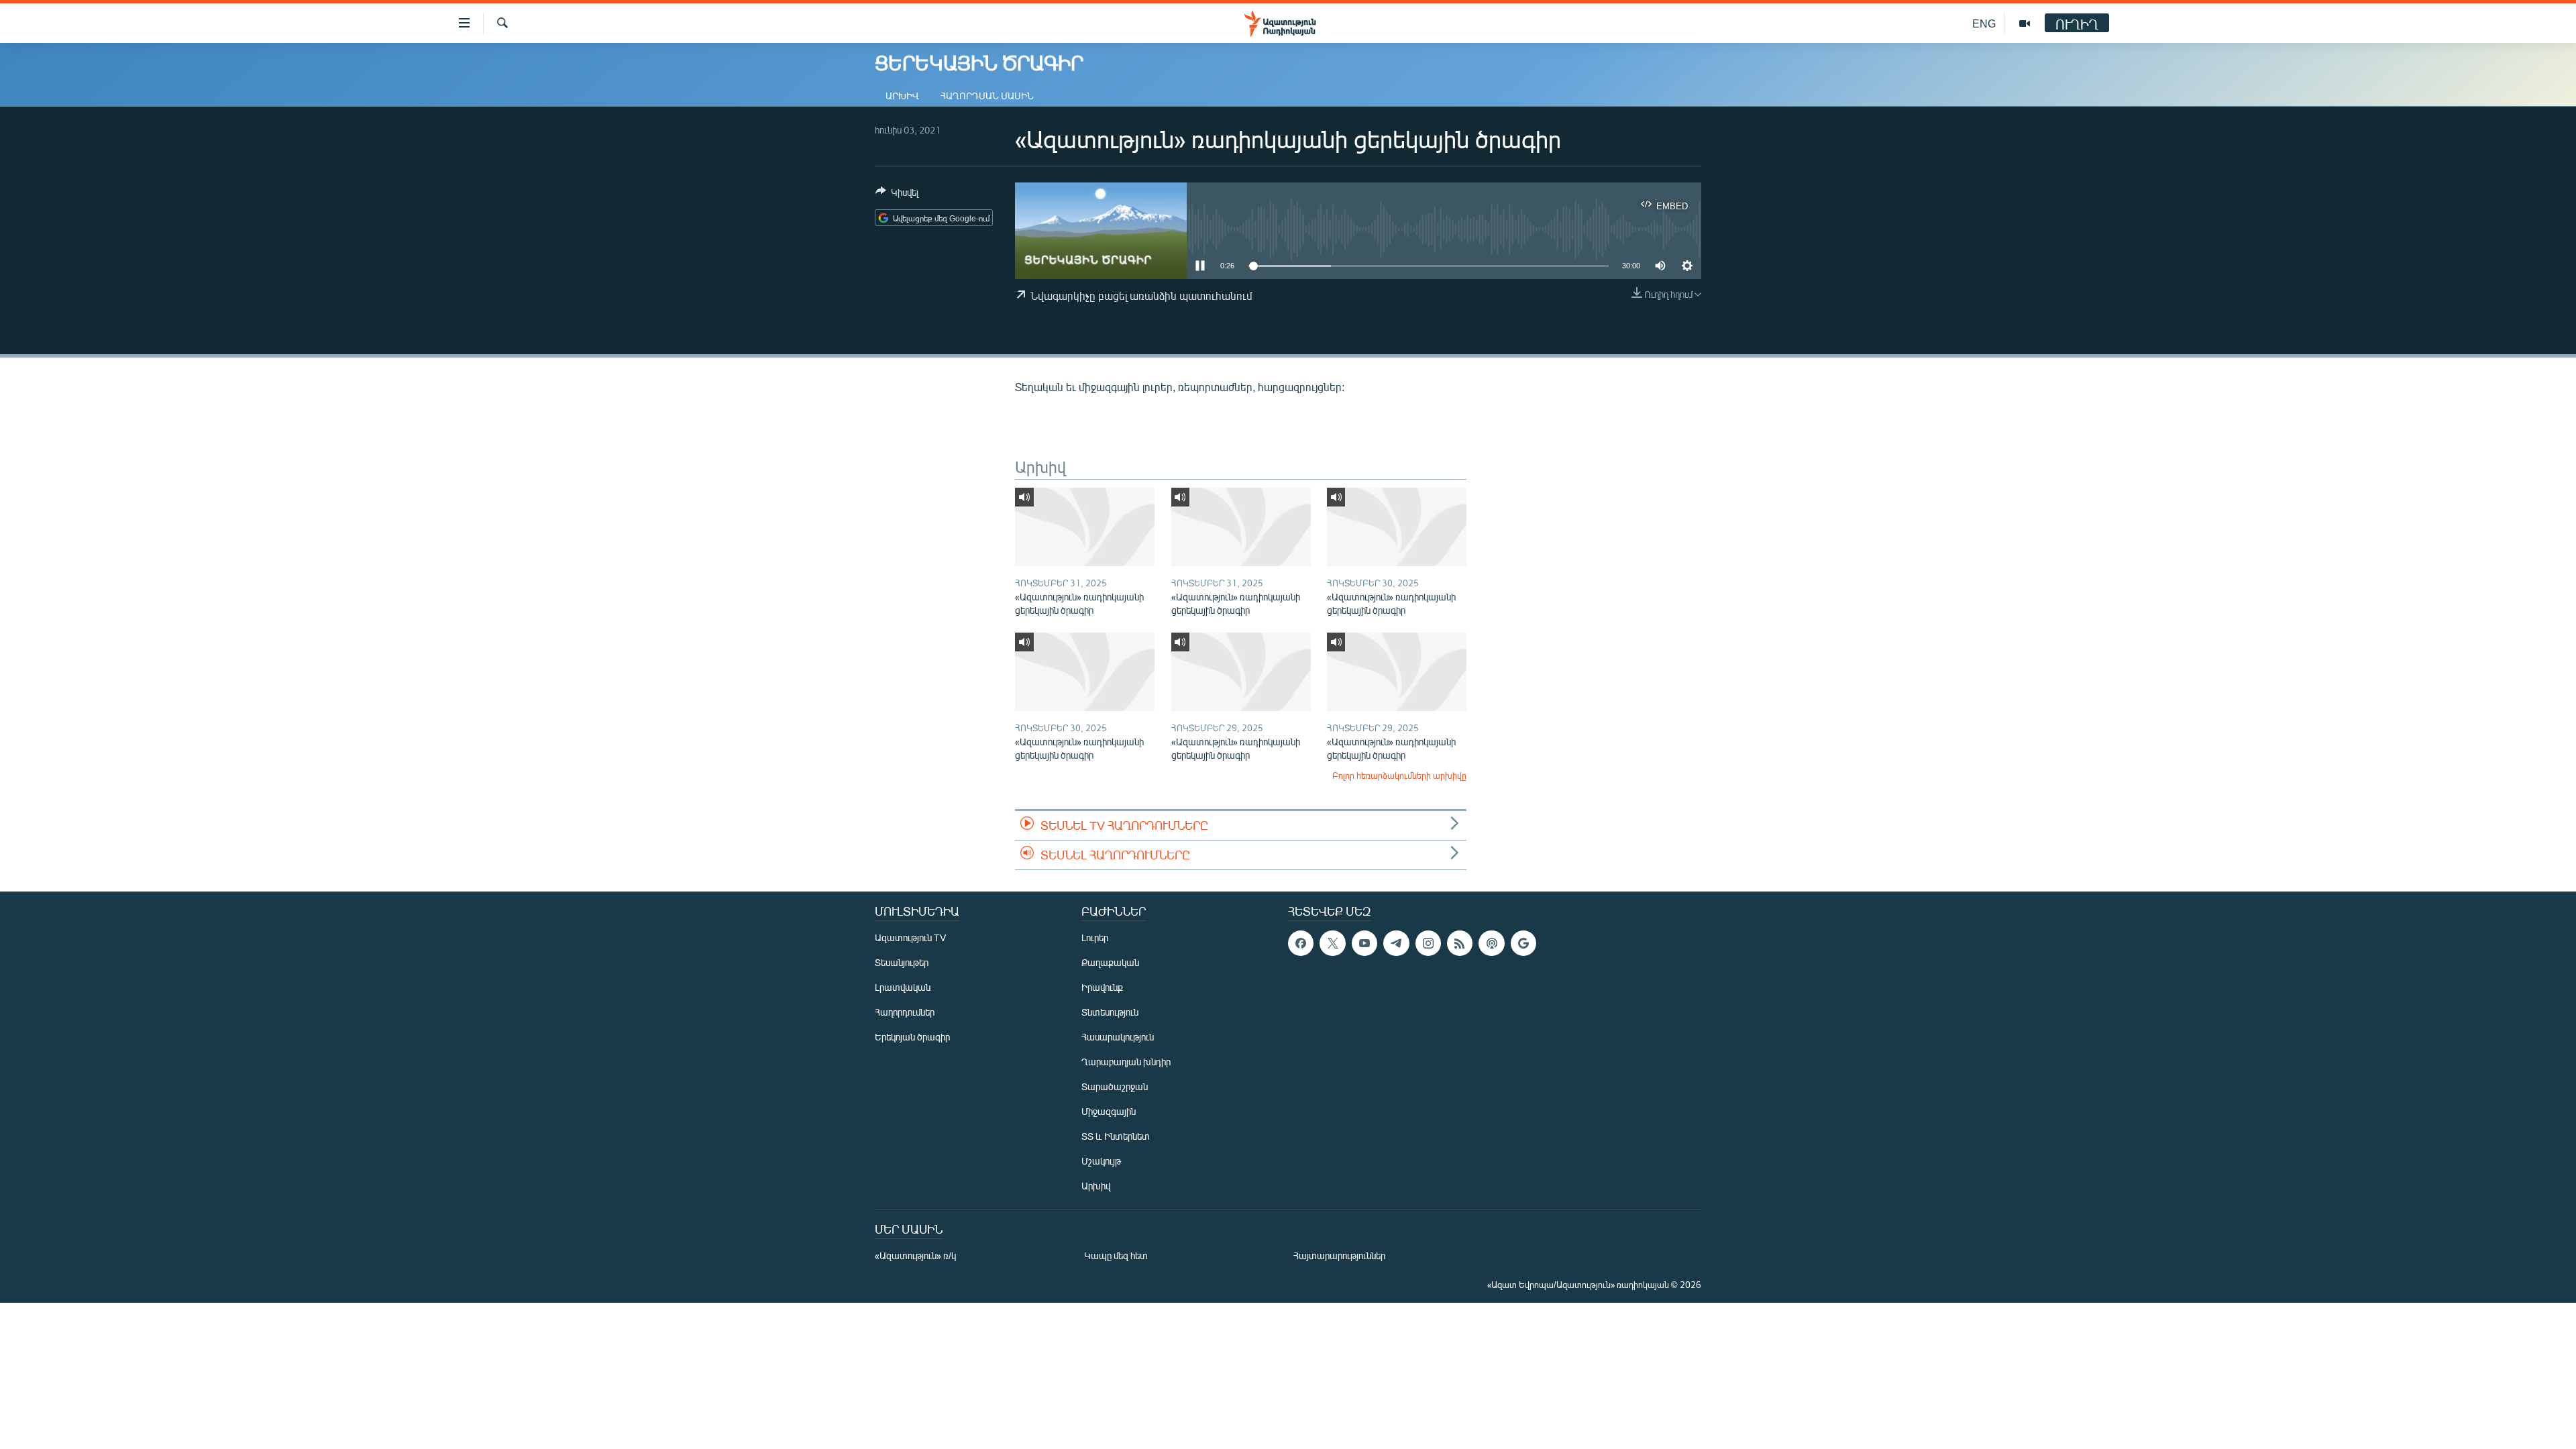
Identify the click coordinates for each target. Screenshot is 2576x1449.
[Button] (897, 195)
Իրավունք (1102, 987)
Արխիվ (902, 96)
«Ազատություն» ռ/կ (915, 1255)
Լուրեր (1095, 937)
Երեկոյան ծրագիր (912, 1037)
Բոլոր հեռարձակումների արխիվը (1399, 775)
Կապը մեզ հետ (1116, 1255)
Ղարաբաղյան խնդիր (1126, 1062)
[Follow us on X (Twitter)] (1332, 943)
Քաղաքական (1110, 962)
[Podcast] (1491, 943)
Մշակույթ (1101, 1161)
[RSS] (1460, 943)
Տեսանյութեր (902, 962)
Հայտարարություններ (1339, 1255)
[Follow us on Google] (1523, 943)
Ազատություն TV (910, 937)
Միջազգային (1109, 1111)
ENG (1984, 23)
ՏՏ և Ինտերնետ (1116, 1136)
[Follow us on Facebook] (1301, 943)
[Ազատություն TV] (2025, 23)
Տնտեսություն (1110, 1012)
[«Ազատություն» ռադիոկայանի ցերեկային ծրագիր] (1085, 527)
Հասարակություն (1118, 1037)
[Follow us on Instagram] (1428, 943)
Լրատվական (903, 987)
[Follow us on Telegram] (1396, 943)
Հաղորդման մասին (987, 96)
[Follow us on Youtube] (1364, 943)
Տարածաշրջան (1115, 1086)
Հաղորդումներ (905, 1012)
